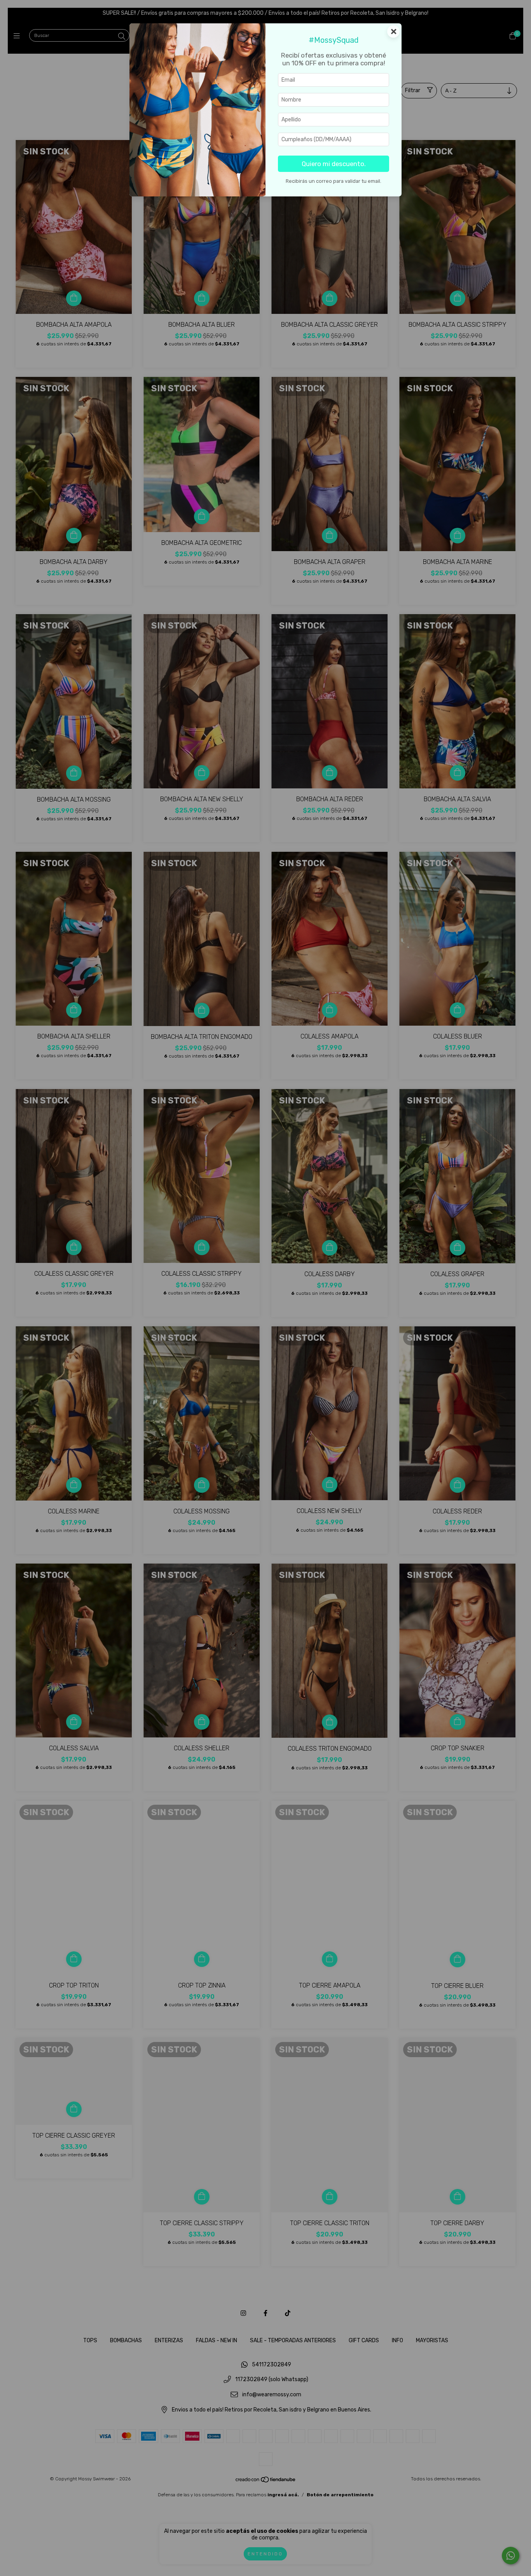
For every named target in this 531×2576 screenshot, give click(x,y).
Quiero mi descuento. (334, 164)
